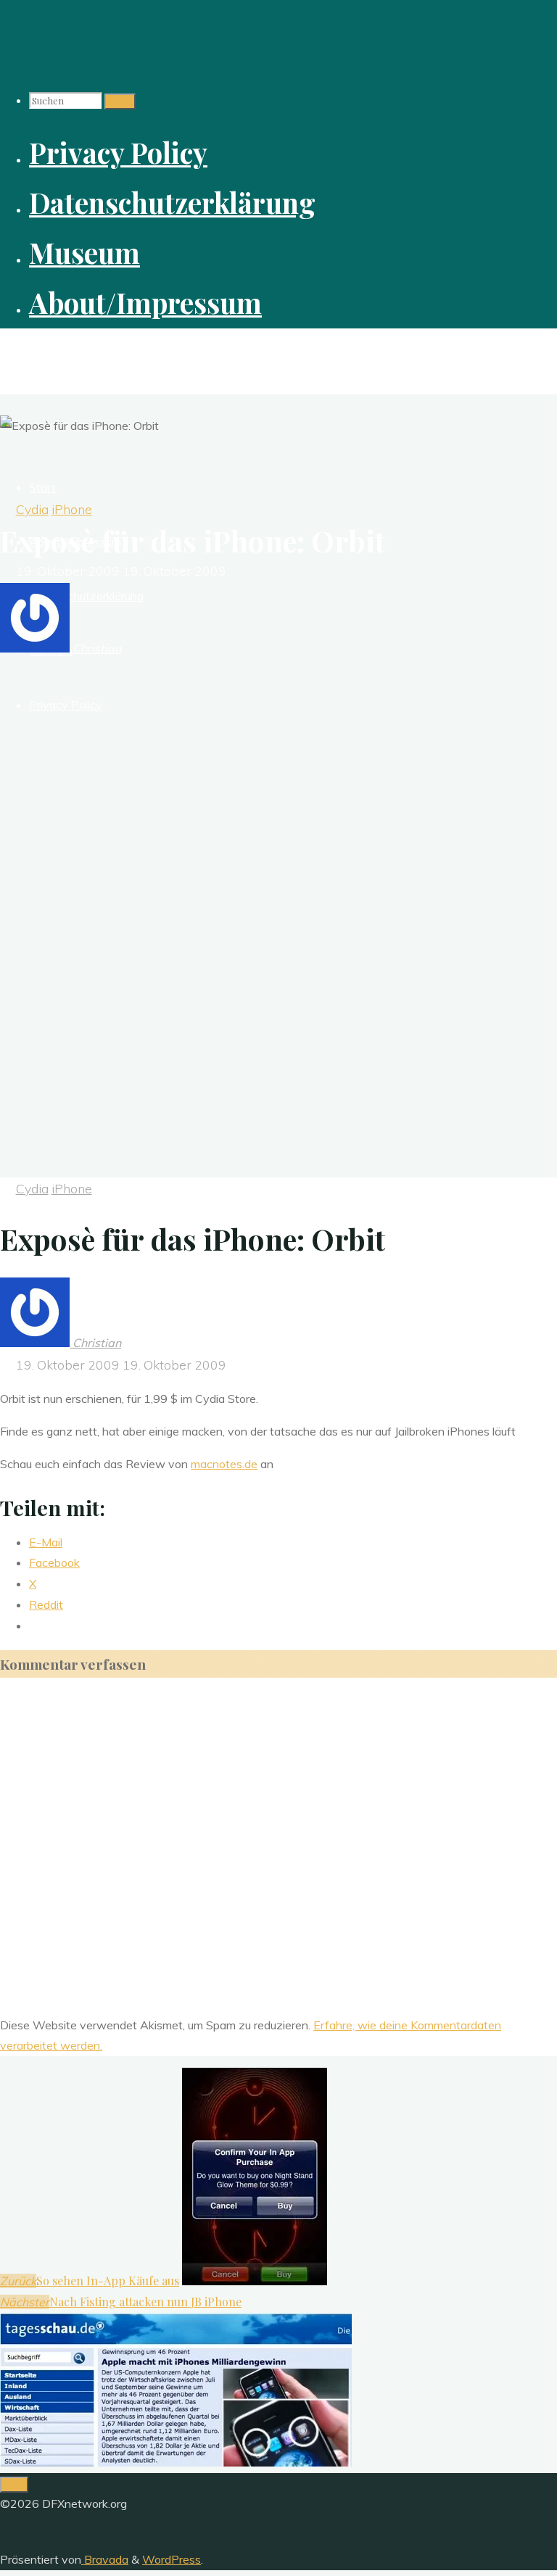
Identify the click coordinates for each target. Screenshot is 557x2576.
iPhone (72, 509)
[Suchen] (120, 102)
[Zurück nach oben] (14, 2485)
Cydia (32, 509)
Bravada (105, 2559)
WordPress (172, 2559)
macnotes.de (224, 1464)
